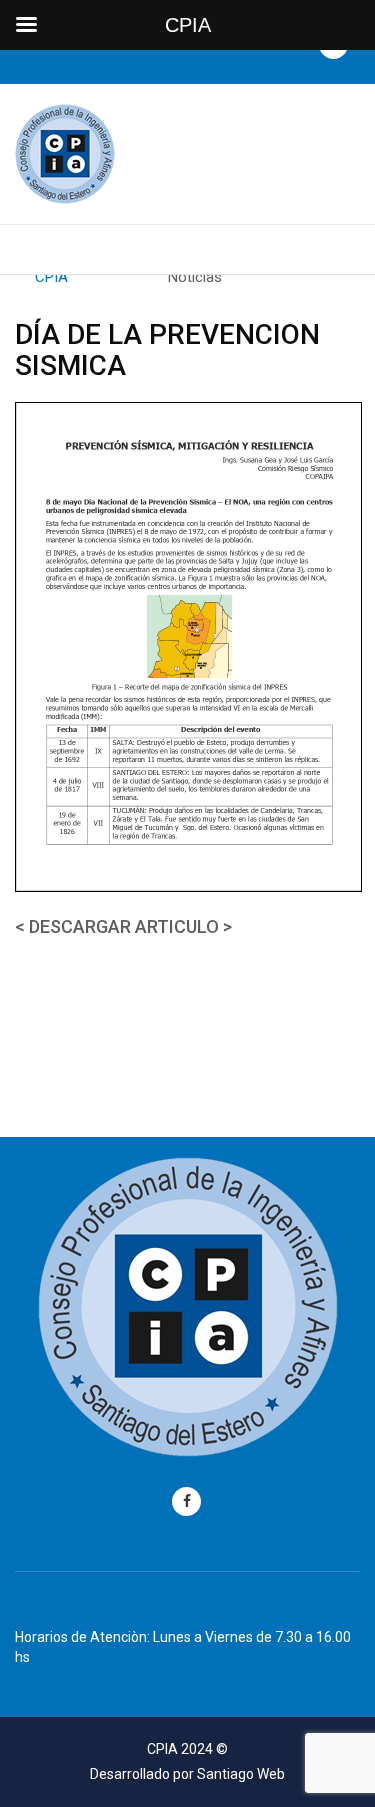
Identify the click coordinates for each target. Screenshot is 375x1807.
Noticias (195, 277)
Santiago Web (241, 1774)
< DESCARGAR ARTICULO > (123, 926)
